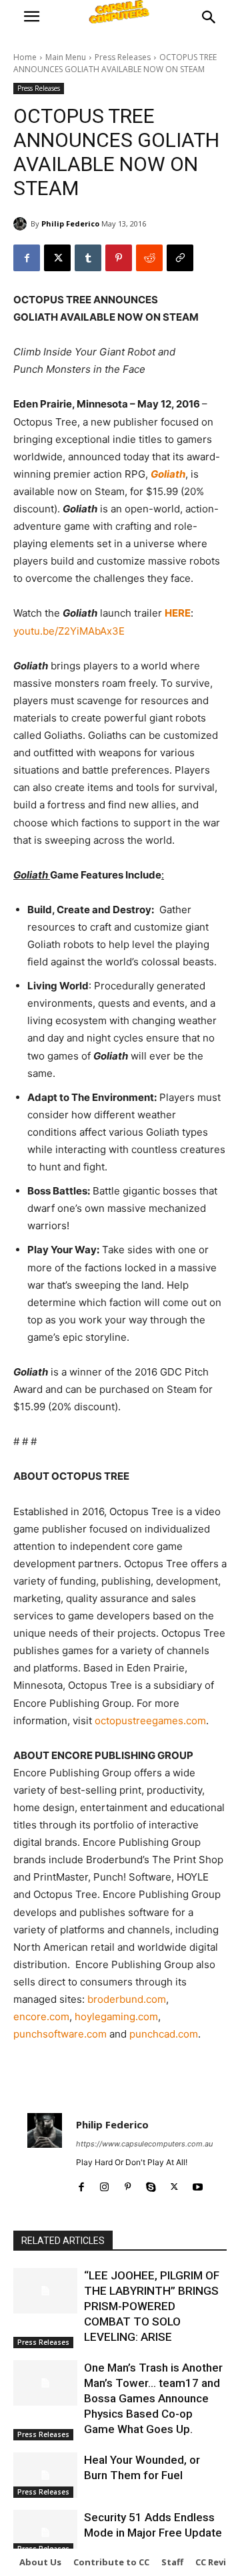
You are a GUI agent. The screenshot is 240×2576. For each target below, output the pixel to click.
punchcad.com (164, 2034)
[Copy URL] (180, 258)
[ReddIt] (149, 258)
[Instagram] (104, 2184)
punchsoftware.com (60, 2034)
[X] (57, 258)
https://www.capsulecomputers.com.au (144, 2144)
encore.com (41, 2017)
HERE (178, 613)
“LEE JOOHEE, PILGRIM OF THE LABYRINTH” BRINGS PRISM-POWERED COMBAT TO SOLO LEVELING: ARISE (152, 2306)
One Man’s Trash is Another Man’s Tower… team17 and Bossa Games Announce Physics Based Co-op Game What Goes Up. (153, 2398)
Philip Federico (70, 223)
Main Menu (66, 57)
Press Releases (123, 57)
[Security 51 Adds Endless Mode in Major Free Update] (45, 2532)
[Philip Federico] (22, 224)
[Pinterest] (119, 258)
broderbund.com (127, 1999)
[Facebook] (27, 258)
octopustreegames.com (150, 1721)
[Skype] (151, 2184)
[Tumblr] (88, 258)
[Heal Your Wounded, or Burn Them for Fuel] (45, 2475)
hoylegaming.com (116, 2017)
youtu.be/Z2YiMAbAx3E (69, 631)
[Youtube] (198, 2184)
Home (25, 57)
